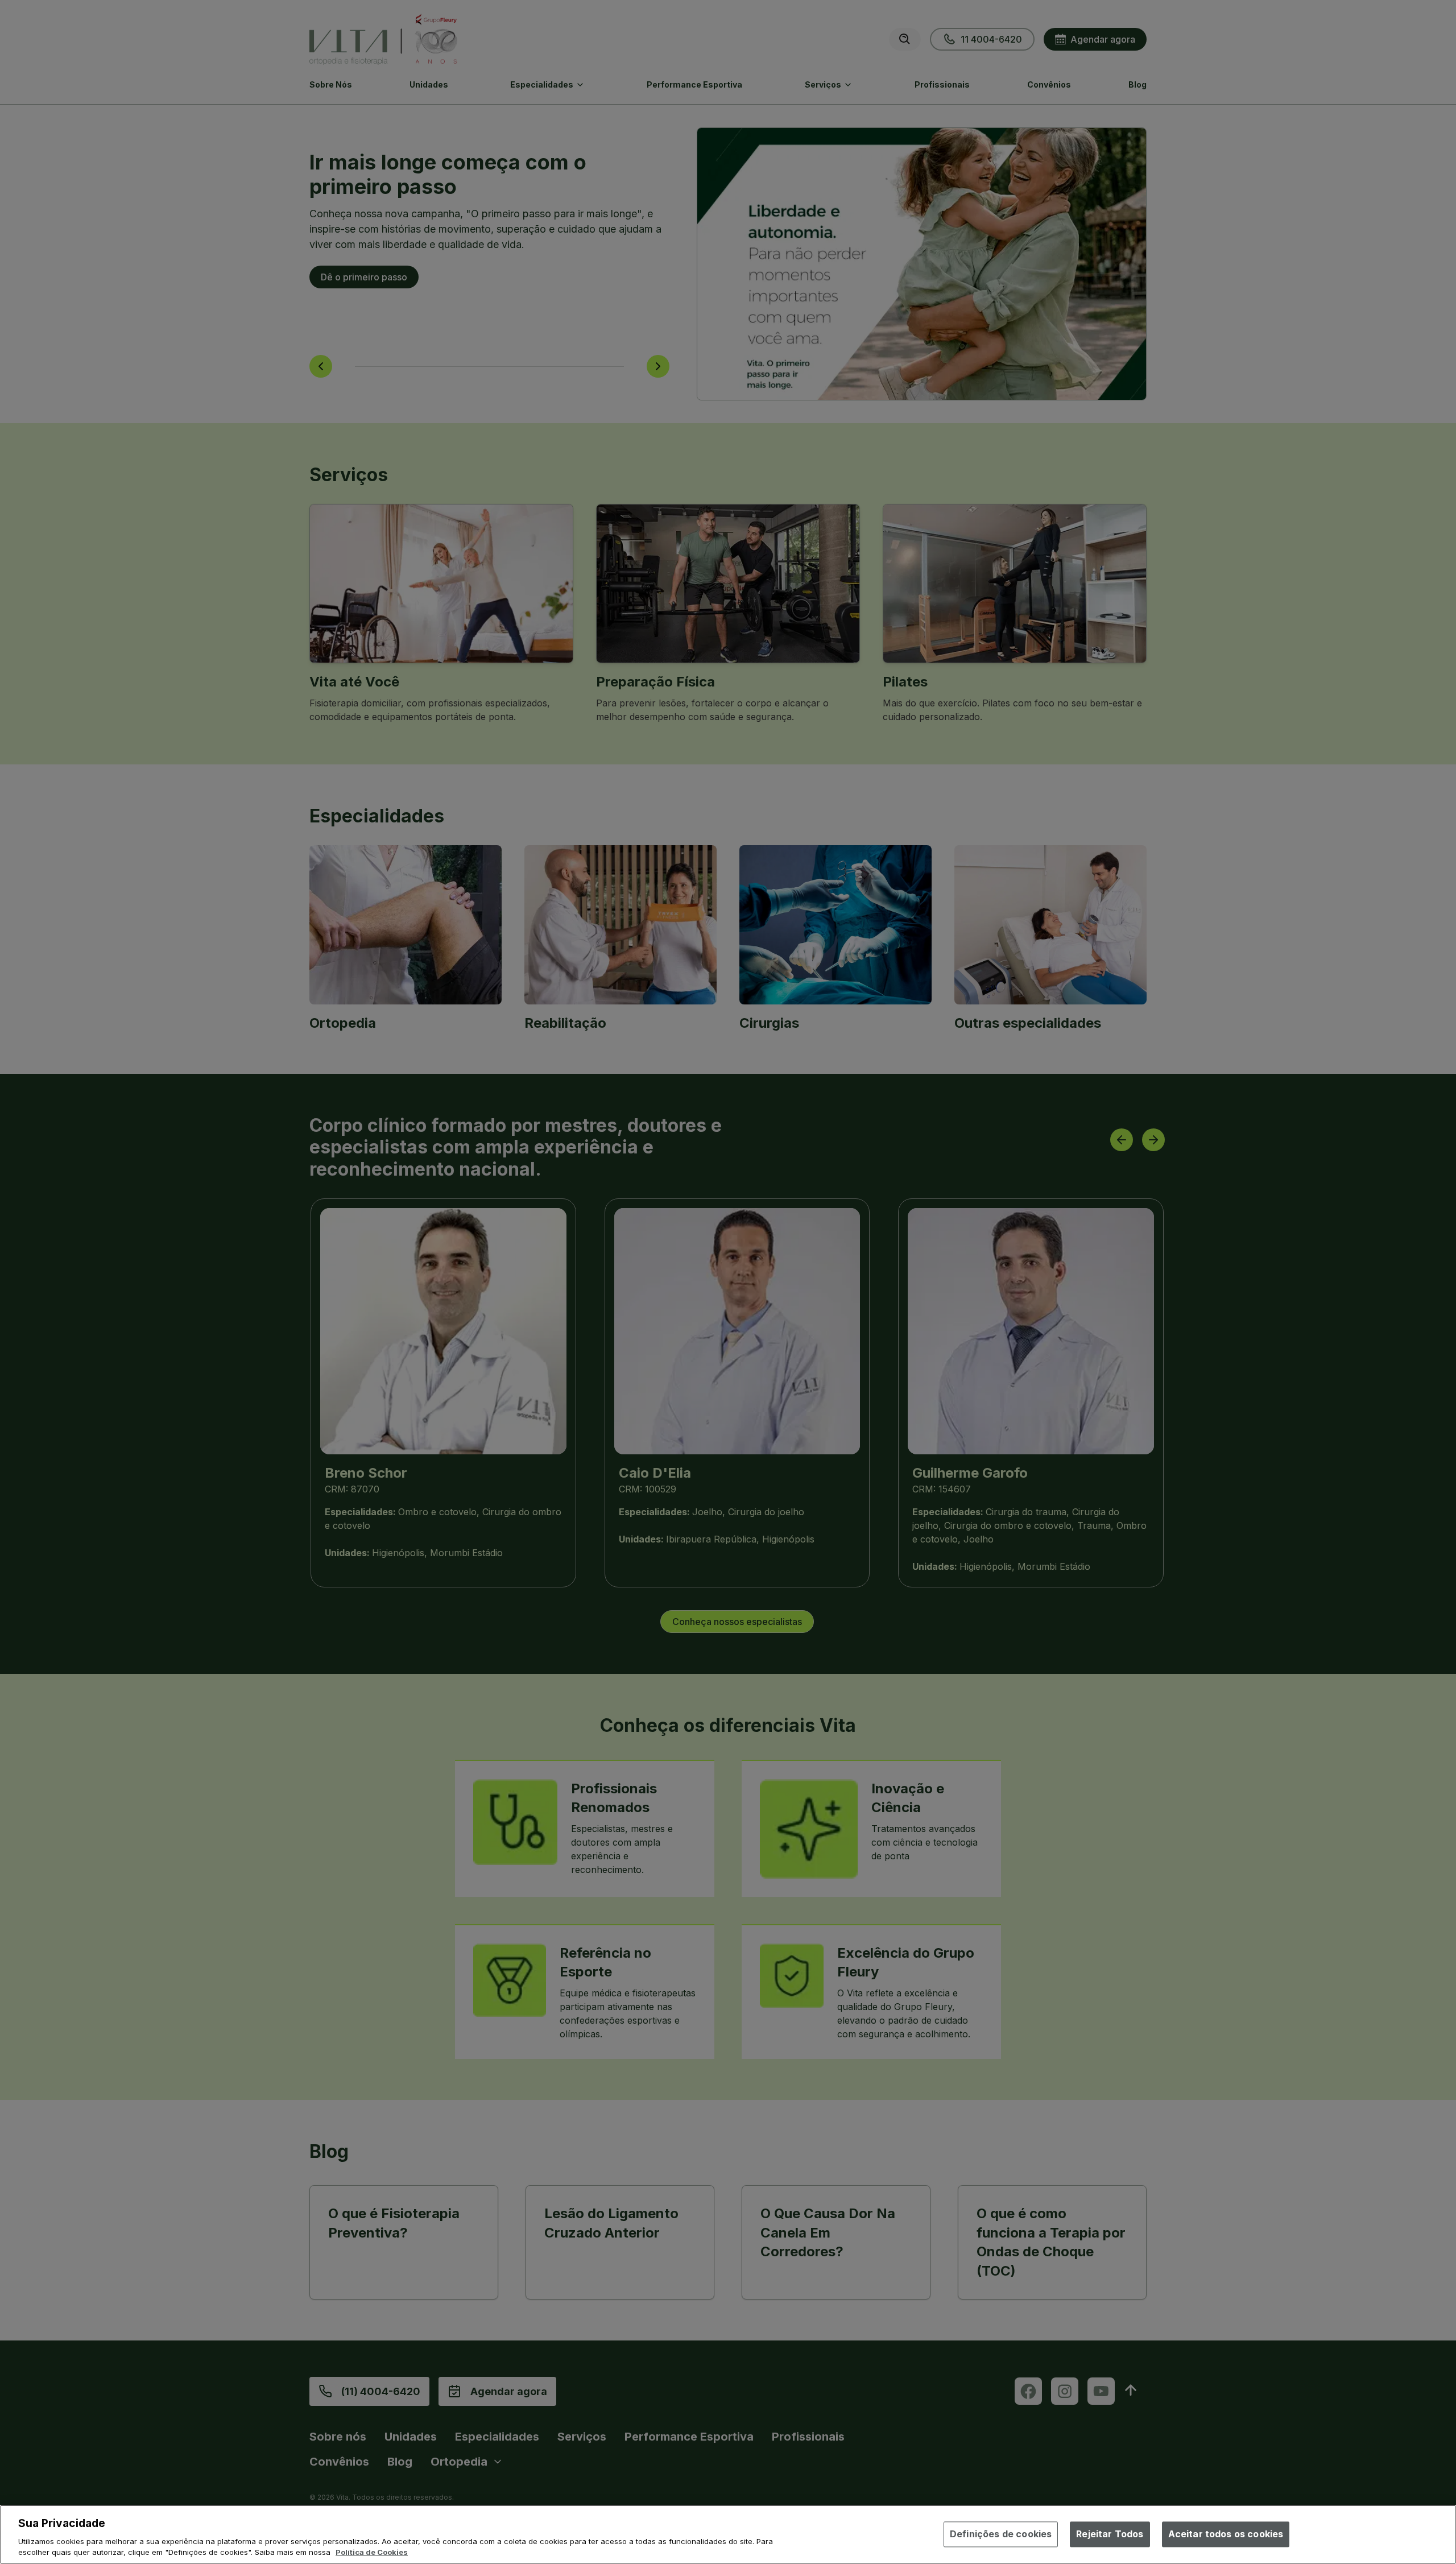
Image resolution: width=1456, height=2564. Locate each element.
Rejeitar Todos (1110, 2534)
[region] (728, 2534)
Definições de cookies (1001, 2534)
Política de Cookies (372, 2552)
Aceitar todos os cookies (1226, 2534)
